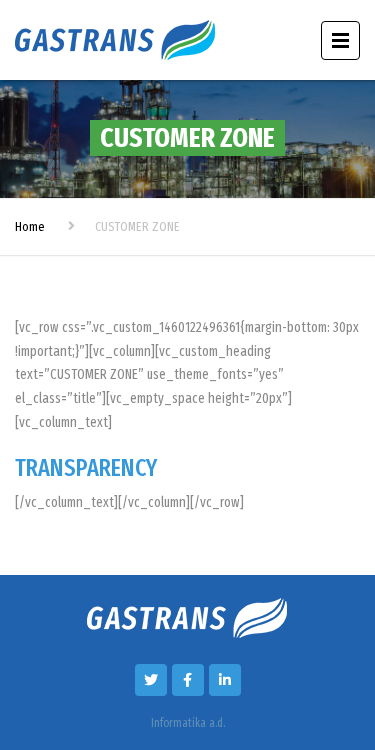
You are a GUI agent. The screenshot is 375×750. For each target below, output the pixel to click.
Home (30, 226)
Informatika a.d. (188, 723)
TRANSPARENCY (86, 468)
